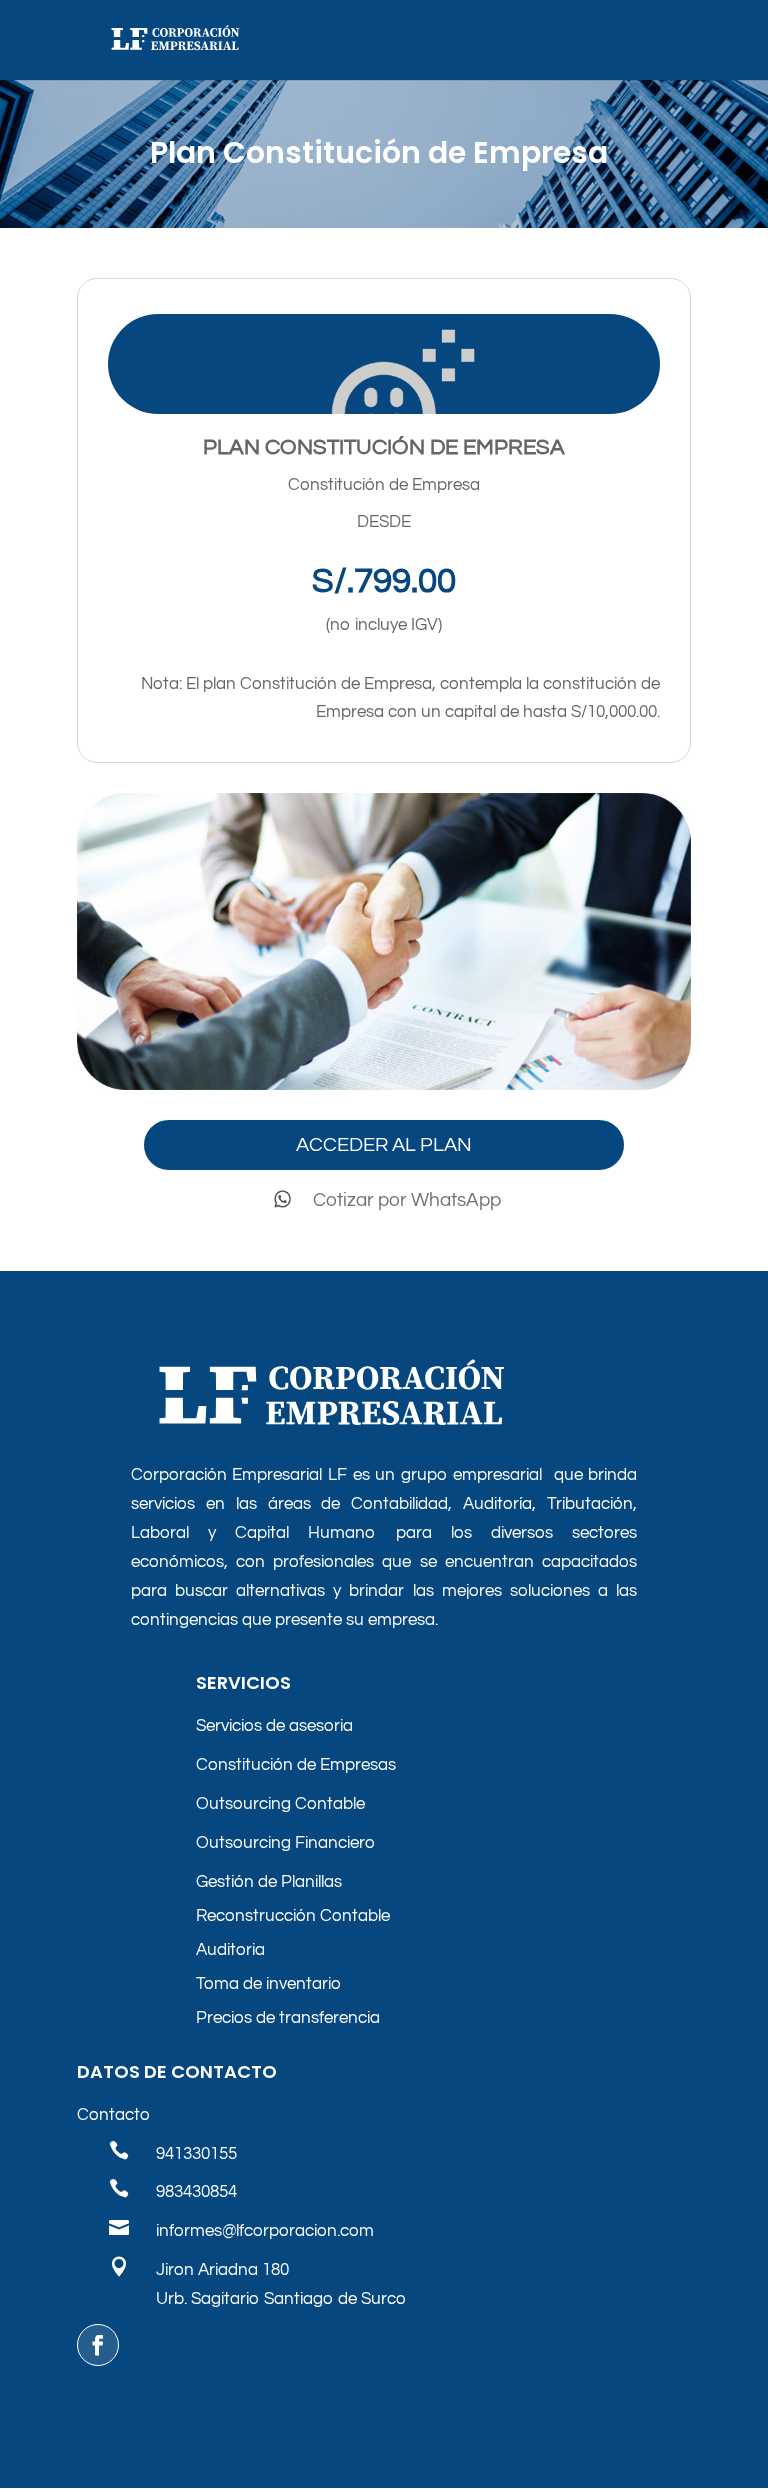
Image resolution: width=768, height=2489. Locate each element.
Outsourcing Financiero (285, 1843)
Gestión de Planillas (269, 1882)
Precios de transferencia (288, 2018)
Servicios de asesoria (274, 1726)
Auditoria (230, 1950)
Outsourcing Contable (280, 1804)
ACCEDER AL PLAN (384, 1145)
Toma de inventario (268, 1984)
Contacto (113, 2115)
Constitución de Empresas (296, 1765)
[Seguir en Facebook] (98, 2345)
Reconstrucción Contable (293, 1916)
